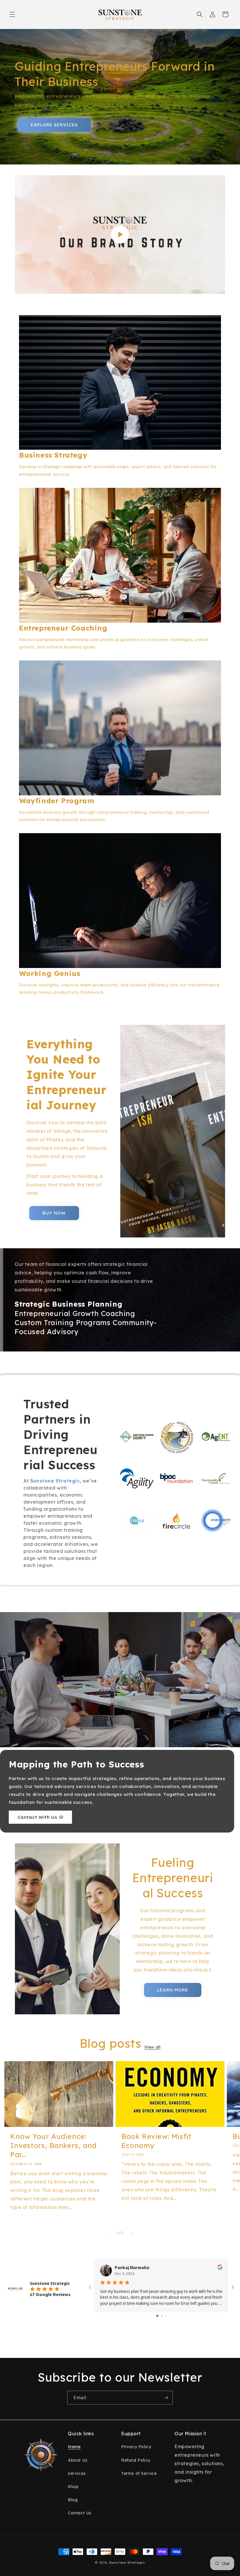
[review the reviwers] (220, 2268)
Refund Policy (136, 2460)
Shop (73, 2487)
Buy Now (54, 1213)
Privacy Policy (136, 2447)
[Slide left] (107, 2233)
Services (77, 2473)
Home (74, 2447)
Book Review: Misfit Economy (156, 2141)
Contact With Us (37, 1817)
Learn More (173, 1990)
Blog (73, 2500)
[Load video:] (120, 235)
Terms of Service (139, 2473)
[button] (12, 14)
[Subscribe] (166, 2398)
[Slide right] (133, 2233)
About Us (78, 2460)
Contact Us (80, 2513)
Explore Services (54, 125)
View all (152, 2047)
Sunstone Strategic (127, 2563)
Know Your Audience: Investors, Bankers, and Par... (53, 2145)
